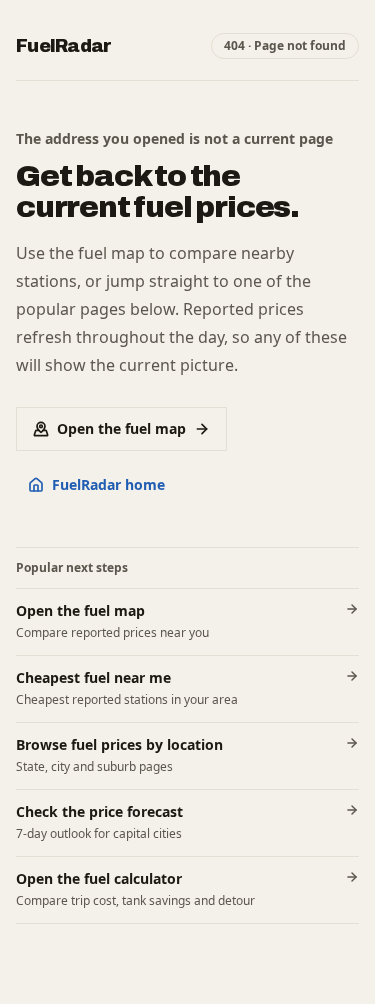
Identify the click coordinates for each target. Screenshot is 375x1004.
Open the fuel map (121, 428)
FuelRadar (64, 46)
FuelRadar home (108, 484)
